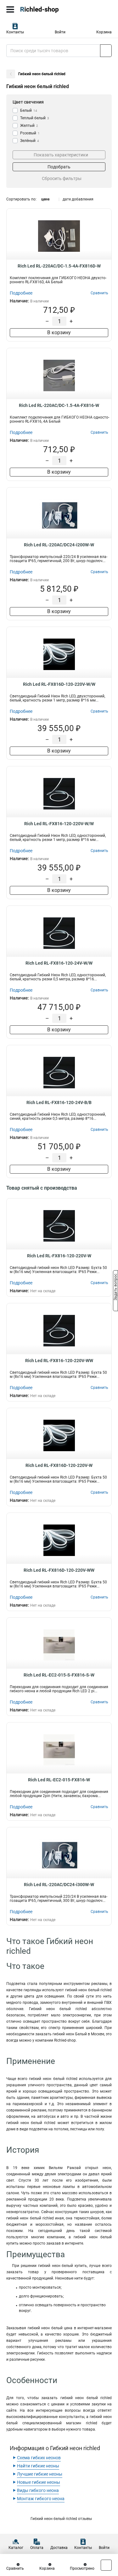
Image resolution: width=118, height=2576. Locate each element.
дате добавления (78, 199)
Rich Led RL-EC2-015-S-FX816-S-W (59, 1675)
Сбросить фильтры (62, 178)
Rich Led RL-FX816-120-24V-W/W (59, 963)
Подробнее (21, 293)
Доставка (59, 2548)
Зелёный (30, 141)
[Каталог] (10, 9)
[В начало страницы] (106, 2565)
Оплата (37, 2548)
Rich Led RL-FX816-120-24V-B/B (59, 1102)
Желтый (29, 126)
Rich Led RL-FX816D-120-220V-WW (59, 1570)
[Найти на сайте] (106, 51)
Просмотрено (82, 2568)
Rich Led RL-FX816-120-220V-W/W (59, 824)
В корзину (59, 333)
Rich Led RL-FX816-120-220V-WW (59, 1361)
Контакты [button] (15, 32)
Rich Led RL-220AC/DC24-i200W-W (59, 545)
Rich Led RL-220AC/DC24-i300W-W (59, 1885)
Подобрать (59, 167)
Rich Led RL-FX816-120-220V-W (59, 1256)
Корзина (104, 32)
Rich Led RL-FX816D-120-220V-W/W (59, 684)
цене (45, 199)
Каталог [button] (16, 2548)
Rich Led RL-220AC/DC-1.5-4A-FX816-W (59, 405)
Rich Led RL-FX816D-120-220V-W (59, 1465)
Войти (60, 32)
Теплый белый (35, 118)
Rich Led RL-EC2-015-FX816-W (59, 1780)
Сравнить (15, 2568)
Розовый (30, 133)
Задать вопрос (115, 1288)
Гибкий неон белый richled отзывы (61, 2519)
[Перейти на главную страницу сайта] (47, 9)
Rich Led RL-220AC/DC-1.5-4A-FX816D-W (59, 266)
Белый (29, 110)
